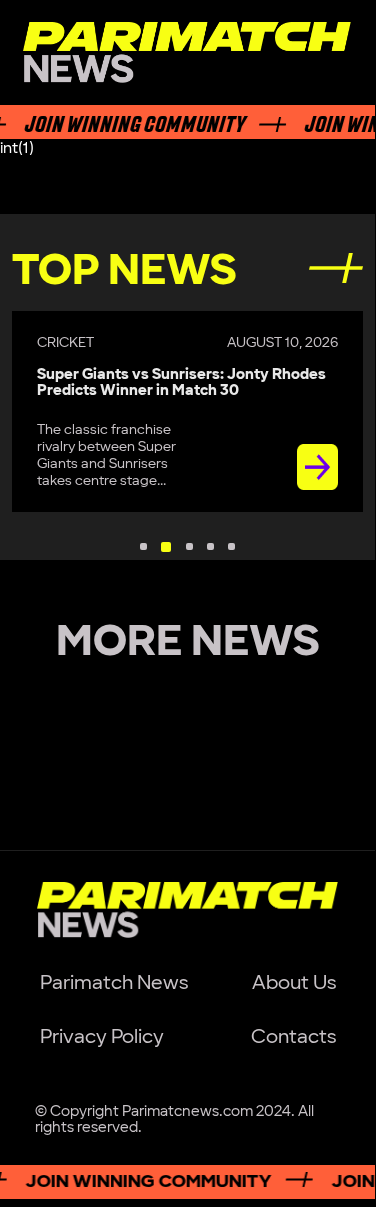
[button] (143, 546)
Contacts (293, 1037)
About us (294, 983)
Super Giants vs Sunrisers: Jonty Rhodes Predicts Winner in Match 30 (181, 383)
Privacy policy (102, 1037)
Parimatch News (114, 983)
